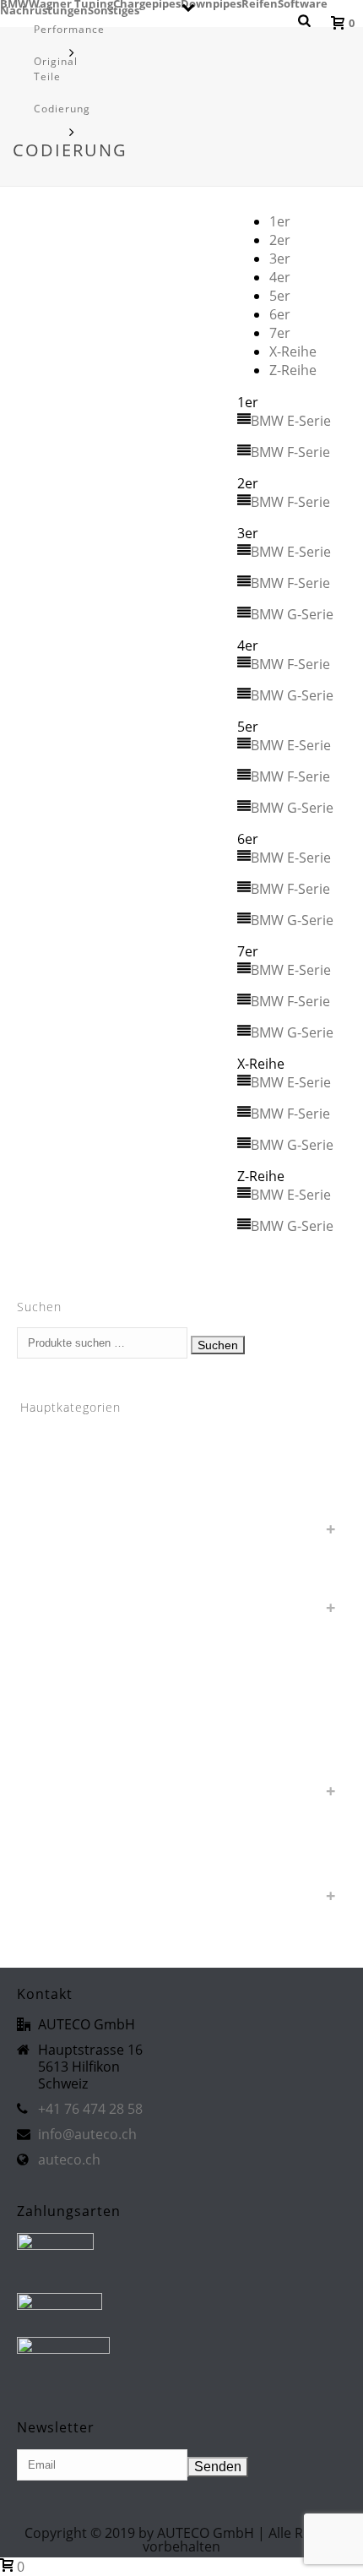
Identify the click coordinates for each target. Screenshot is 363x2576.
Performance (69, 29)
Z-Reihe (293, 370)
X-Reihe (293, 351)
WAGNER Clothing (79, 1866)
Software (303, 3)
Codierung (62, 109)
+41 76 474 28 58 (90, 2109)
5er (280, 296)
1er (280, 221)
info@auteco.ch (87, 2134)
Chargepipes (147, 3)
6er (280, 314)
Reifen (260, 3)
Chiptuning (60, 1656)
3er (280, 259)
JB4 (41, 1709)
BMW (14, 3)
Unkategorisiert (73, 1814)
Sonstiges (58, 1787)
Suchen (218, 1345)
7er (280, 333)
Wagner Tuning (71, 3)
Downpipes (211, 3)
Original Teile (56, 69)
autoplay (54, 1552)
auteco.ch (69, 2159)
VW (41, 1840)
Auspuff (52, 1525)
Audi (43, 1499)
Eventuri (54, 1683)
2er (280, 240)
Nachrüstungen (73, 1735)
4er (280, 277)
